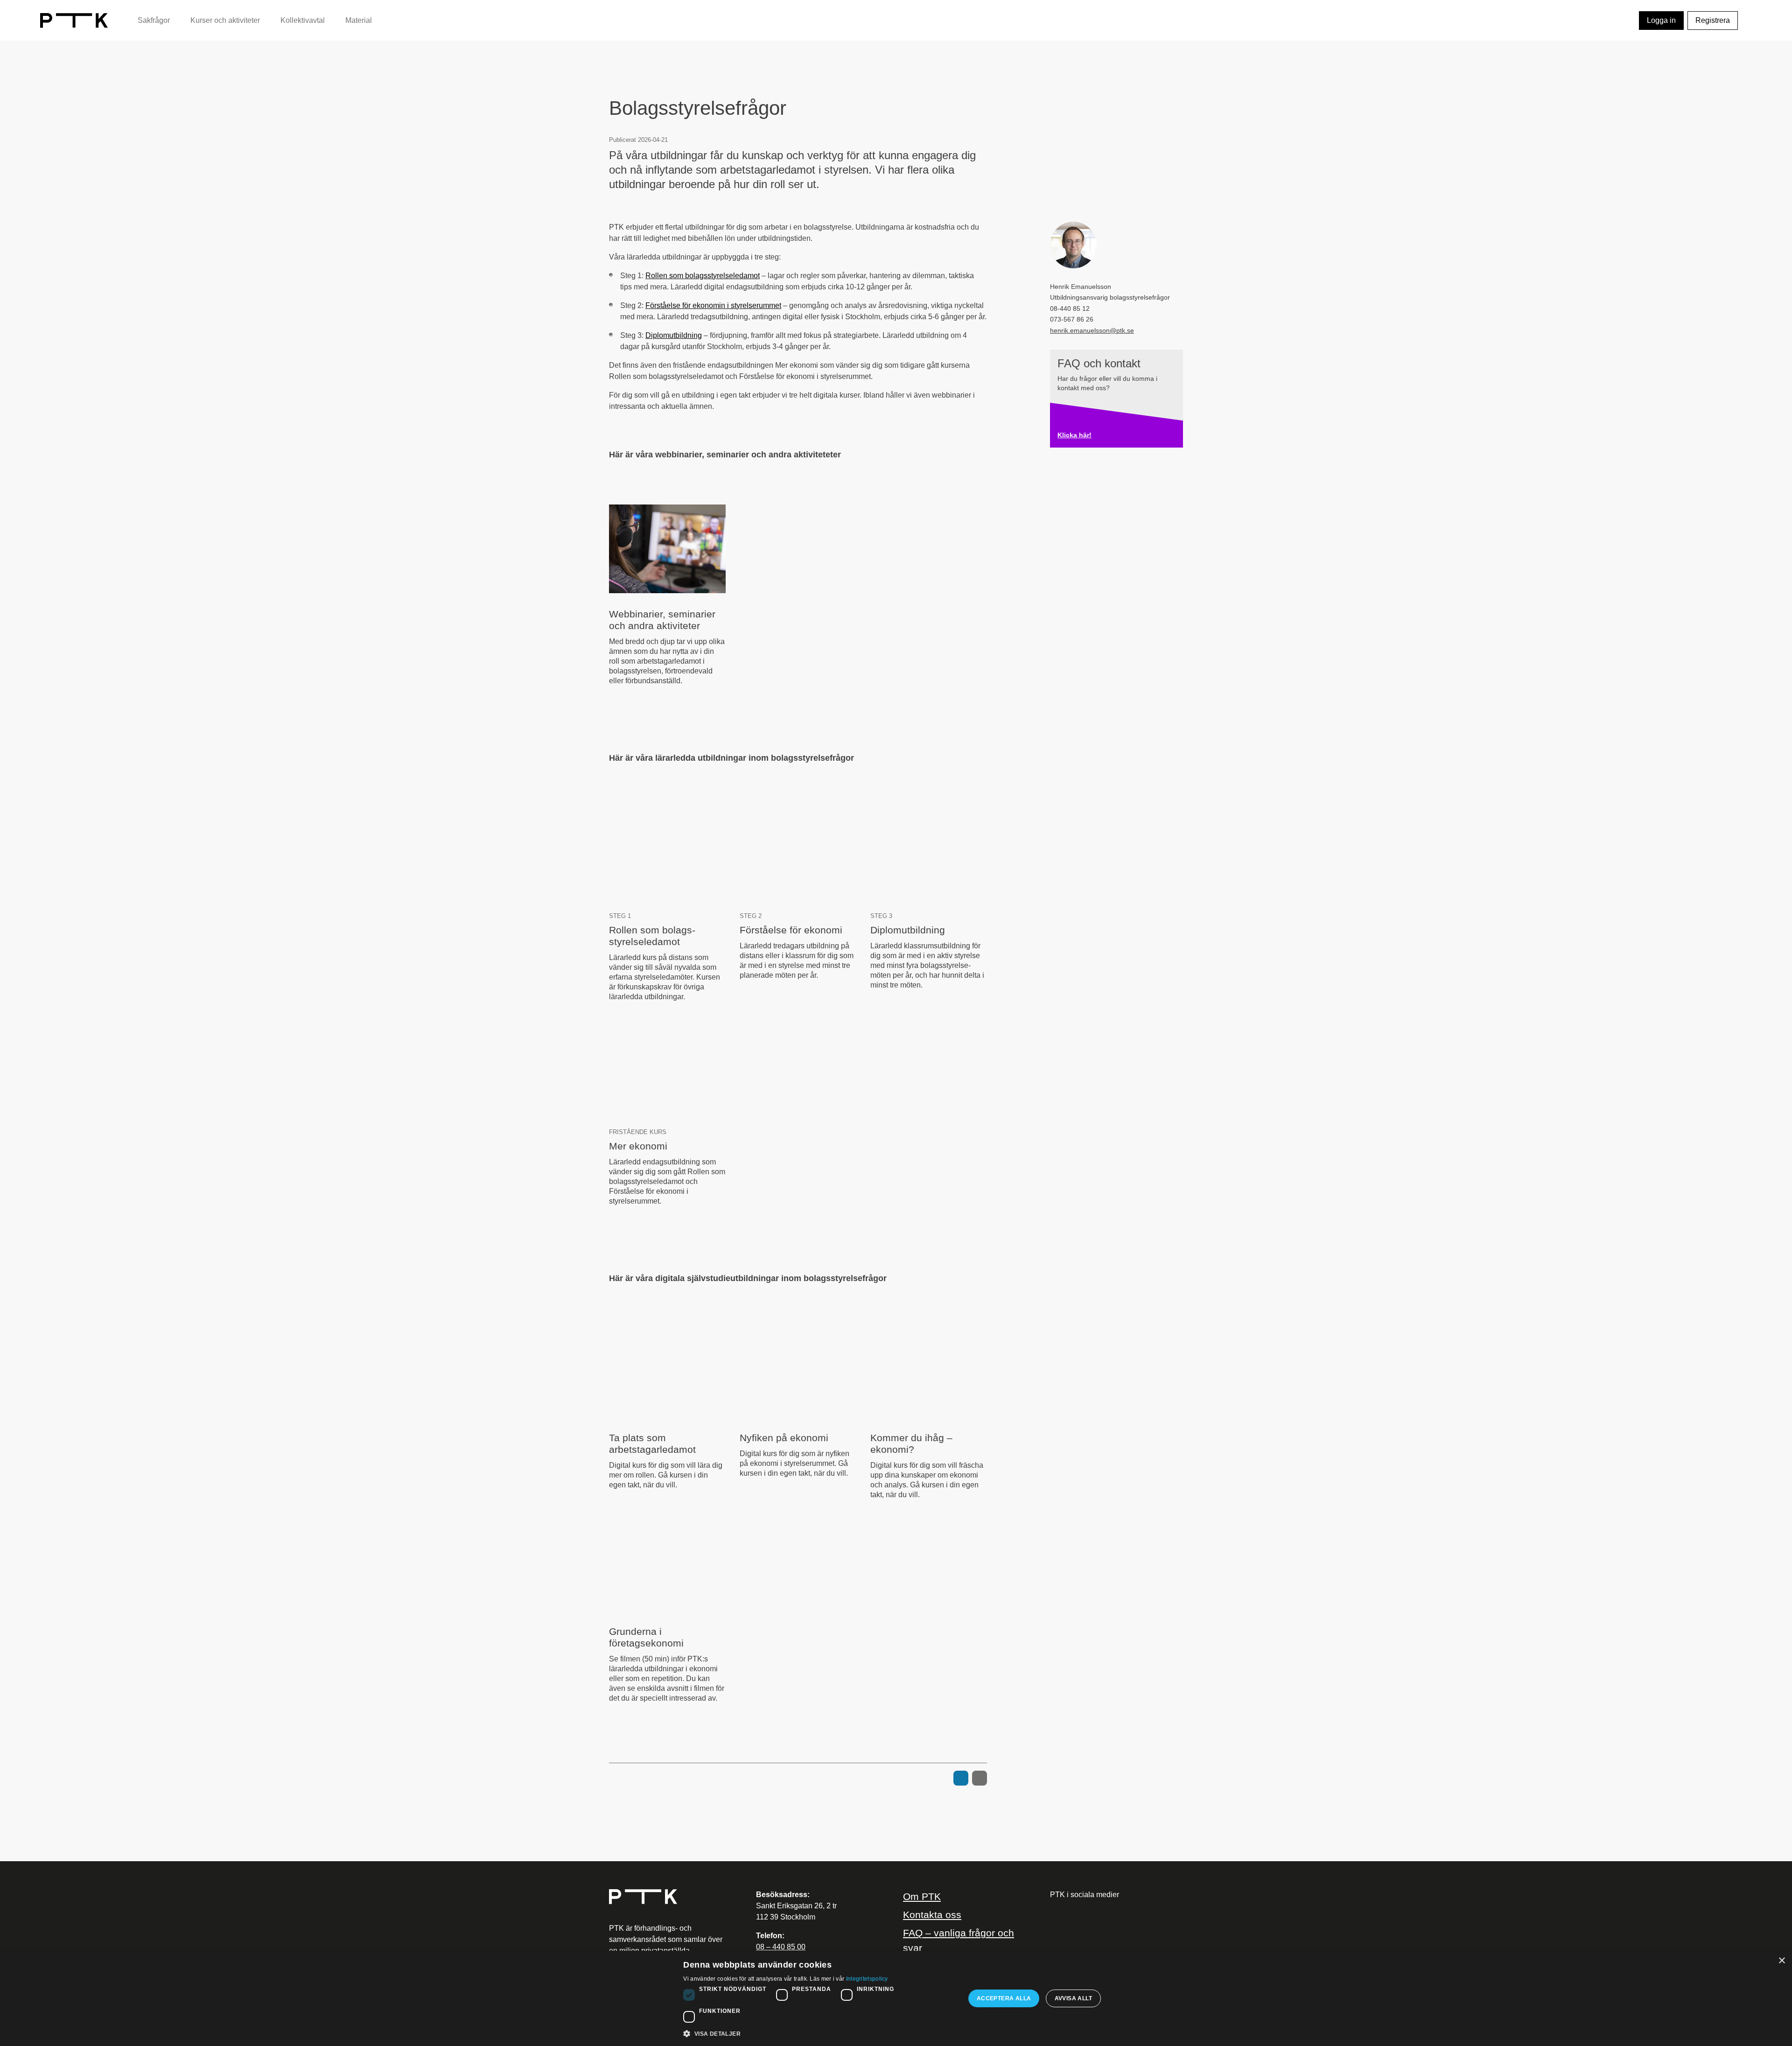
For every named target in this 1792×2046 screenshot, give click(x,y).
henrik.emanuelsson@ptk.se (1092, 331)
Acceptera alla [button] (1004, 1998)
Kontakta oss (932, 1915)
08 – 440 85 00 (781, 1947)
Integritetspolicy (867, 1979)
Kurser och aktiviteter (225, 20)
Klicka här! (1074, 435)
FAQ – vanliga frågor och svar (959, 1940)
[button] (820, 2033)
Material (359, 20)
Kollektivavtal (303, 20)
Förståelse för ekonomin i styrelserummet (713, 305)
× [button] (1781, 1961)
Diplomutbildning (674, 335)
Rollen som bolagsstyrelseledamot (703, 276)
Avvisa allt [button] (1073, 1998)
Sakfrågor (154, 20)
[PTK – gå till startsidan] (74, 20)
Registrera (1713, 20)
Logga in (1661, 20)
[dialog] (896, 1998)
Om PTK (922, 1896)
